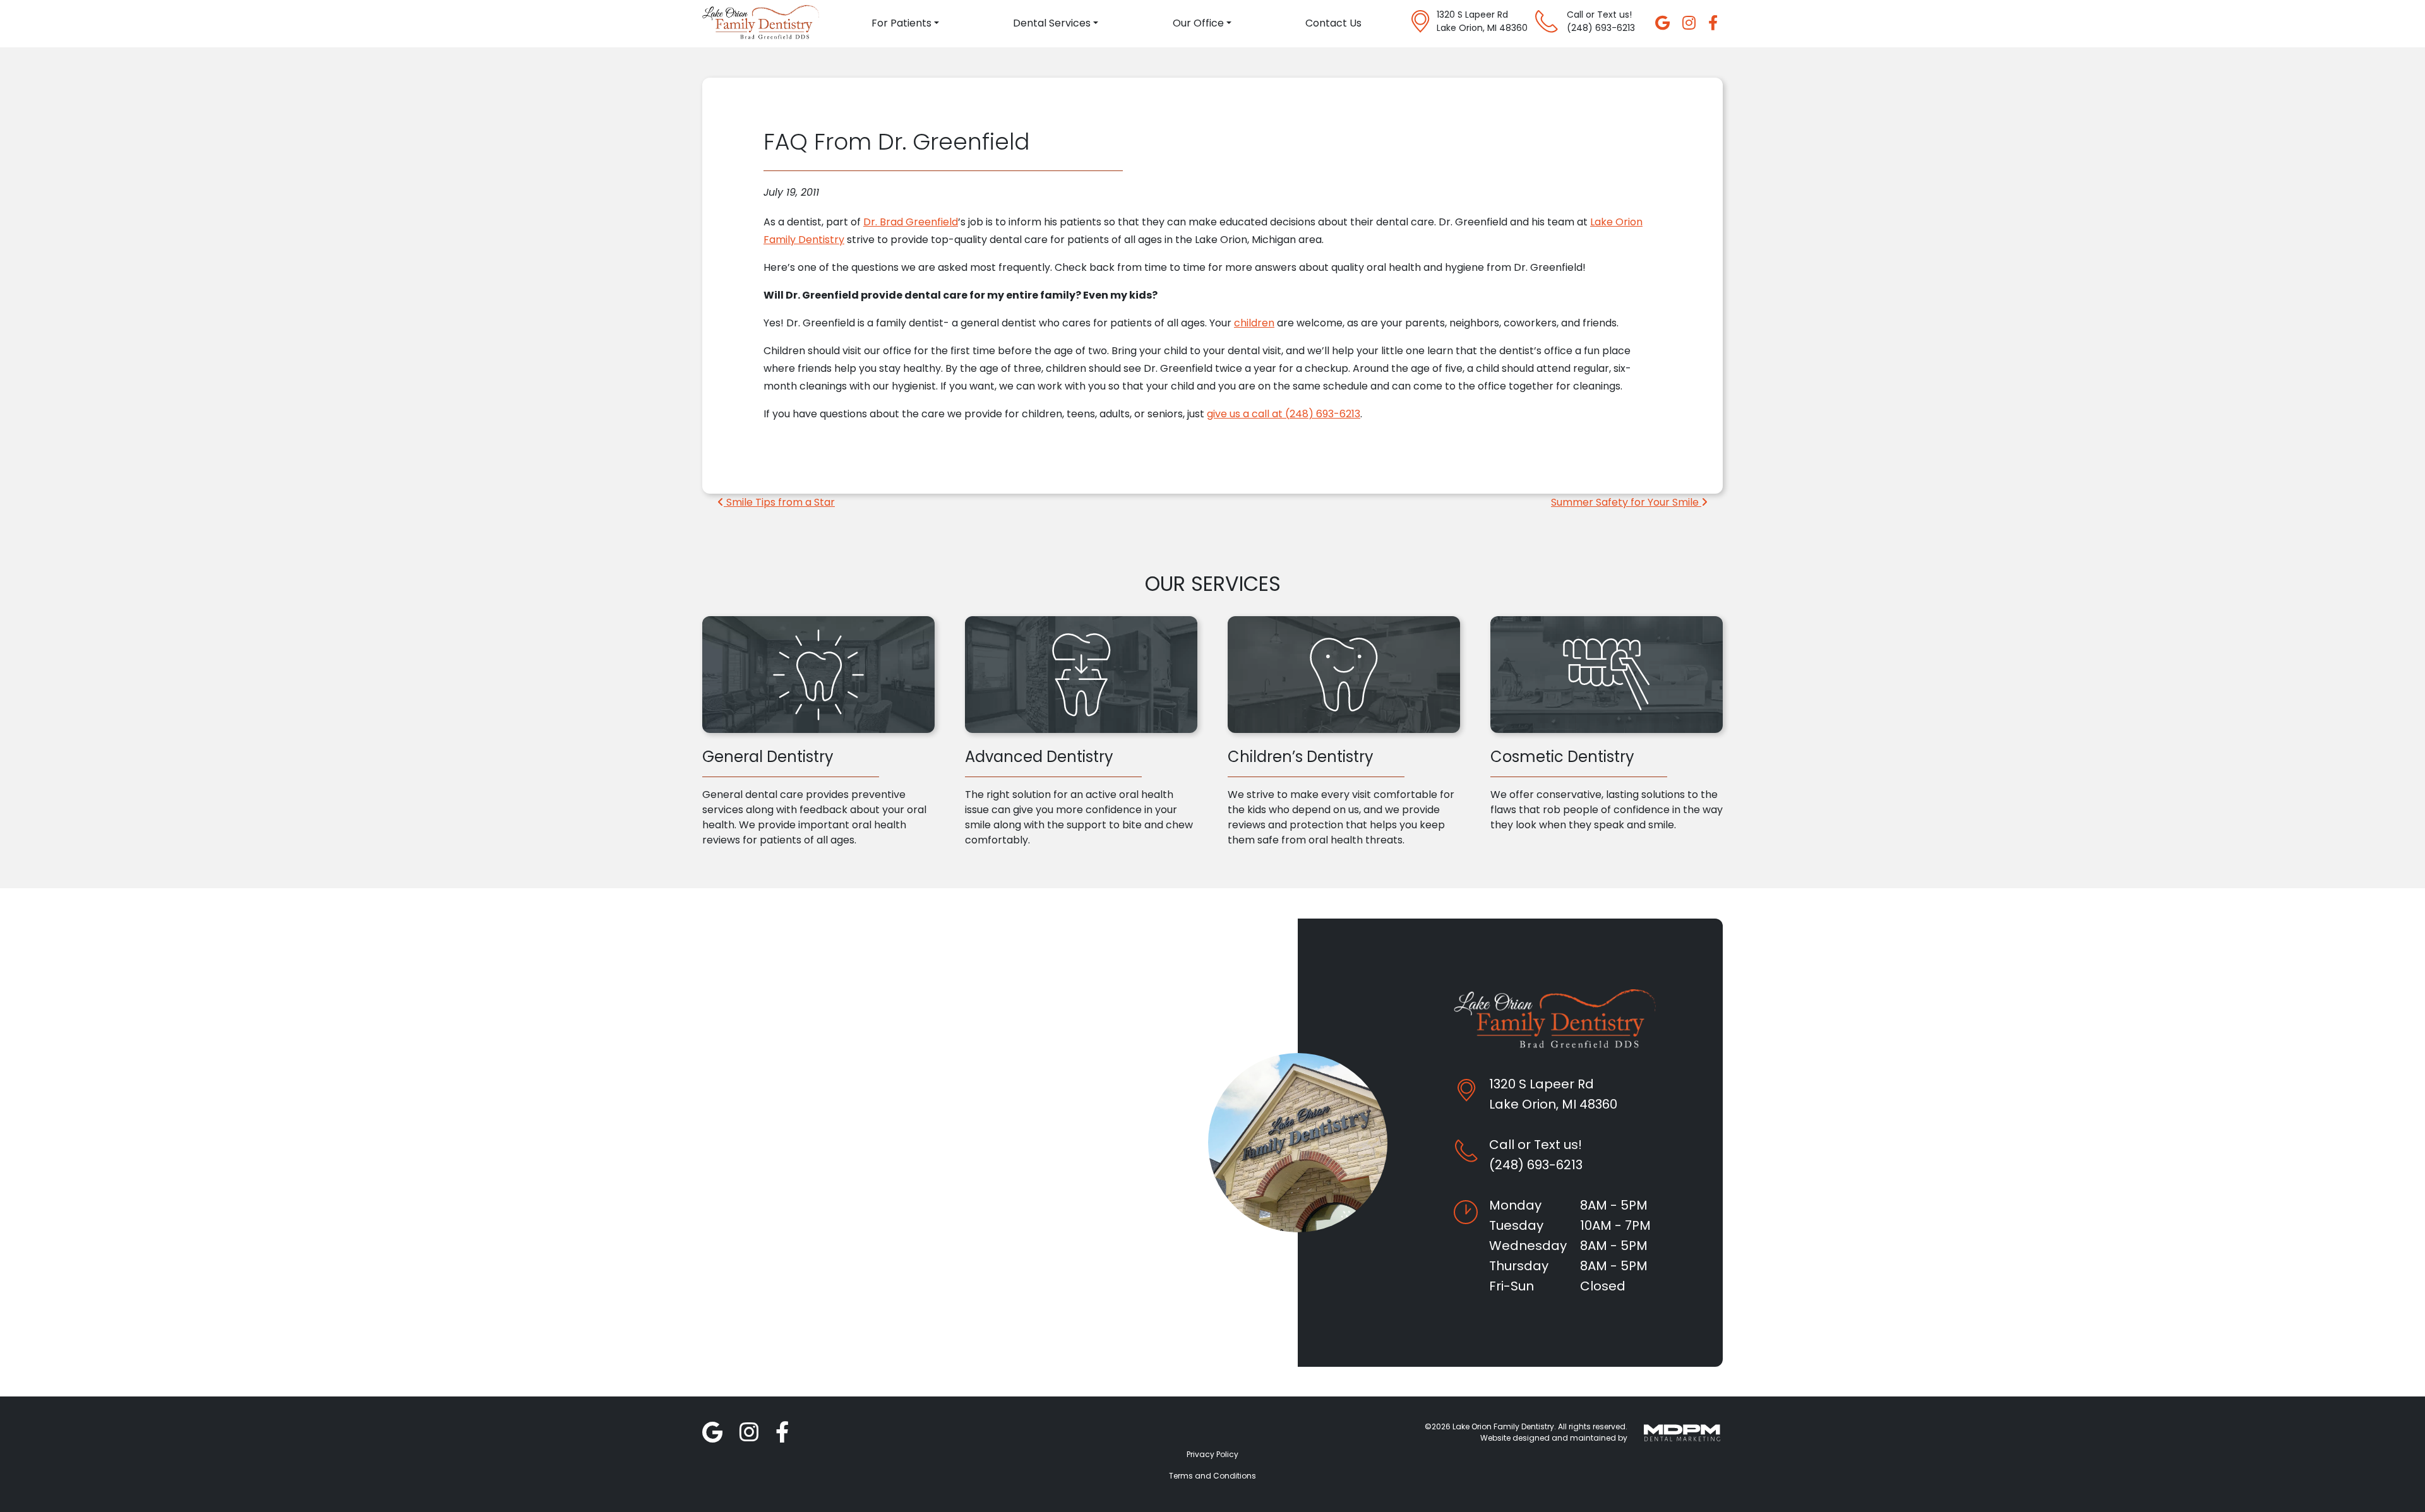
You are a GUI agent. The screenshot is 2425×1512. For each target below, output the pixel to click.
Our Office (1198, 23)
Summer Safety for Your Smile (1626, 502)
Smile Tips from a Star (779, 502)
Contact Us (1333, 23)
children (1254, 323)
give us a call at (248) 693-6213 (1284, 414)
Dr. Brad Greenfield (911, 222)
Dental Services (1052, 23)
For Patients (901, 23)
